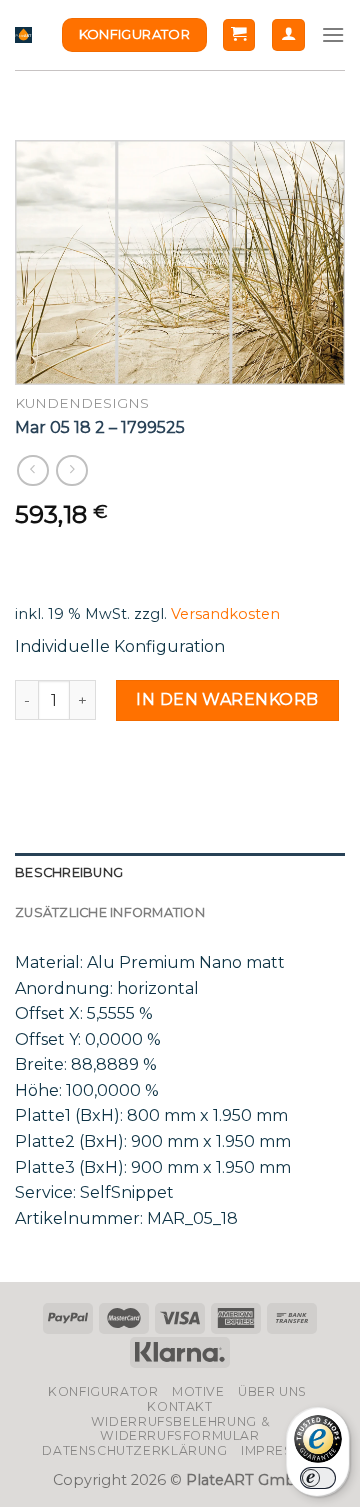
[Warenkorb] (239, 35)
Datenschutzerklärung (134, 1450)
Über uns (272, 1391)
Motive (198, 1391)
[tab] (180, 873)
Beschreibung (69, 872)
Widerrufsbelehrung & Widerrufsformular (180, 1429)
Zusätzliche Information (110, 912)
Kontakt (179, 1406)
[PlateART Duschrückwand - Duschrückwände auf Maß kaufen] (23, 35)
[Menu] (333, 34)
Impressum (282, 1450)
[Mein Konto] (288, 35)
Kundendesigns (82, 403)
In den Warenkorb (227, 699)
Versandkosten (225, 614)
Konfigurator (103, 1391)
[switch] (318, 1478)
